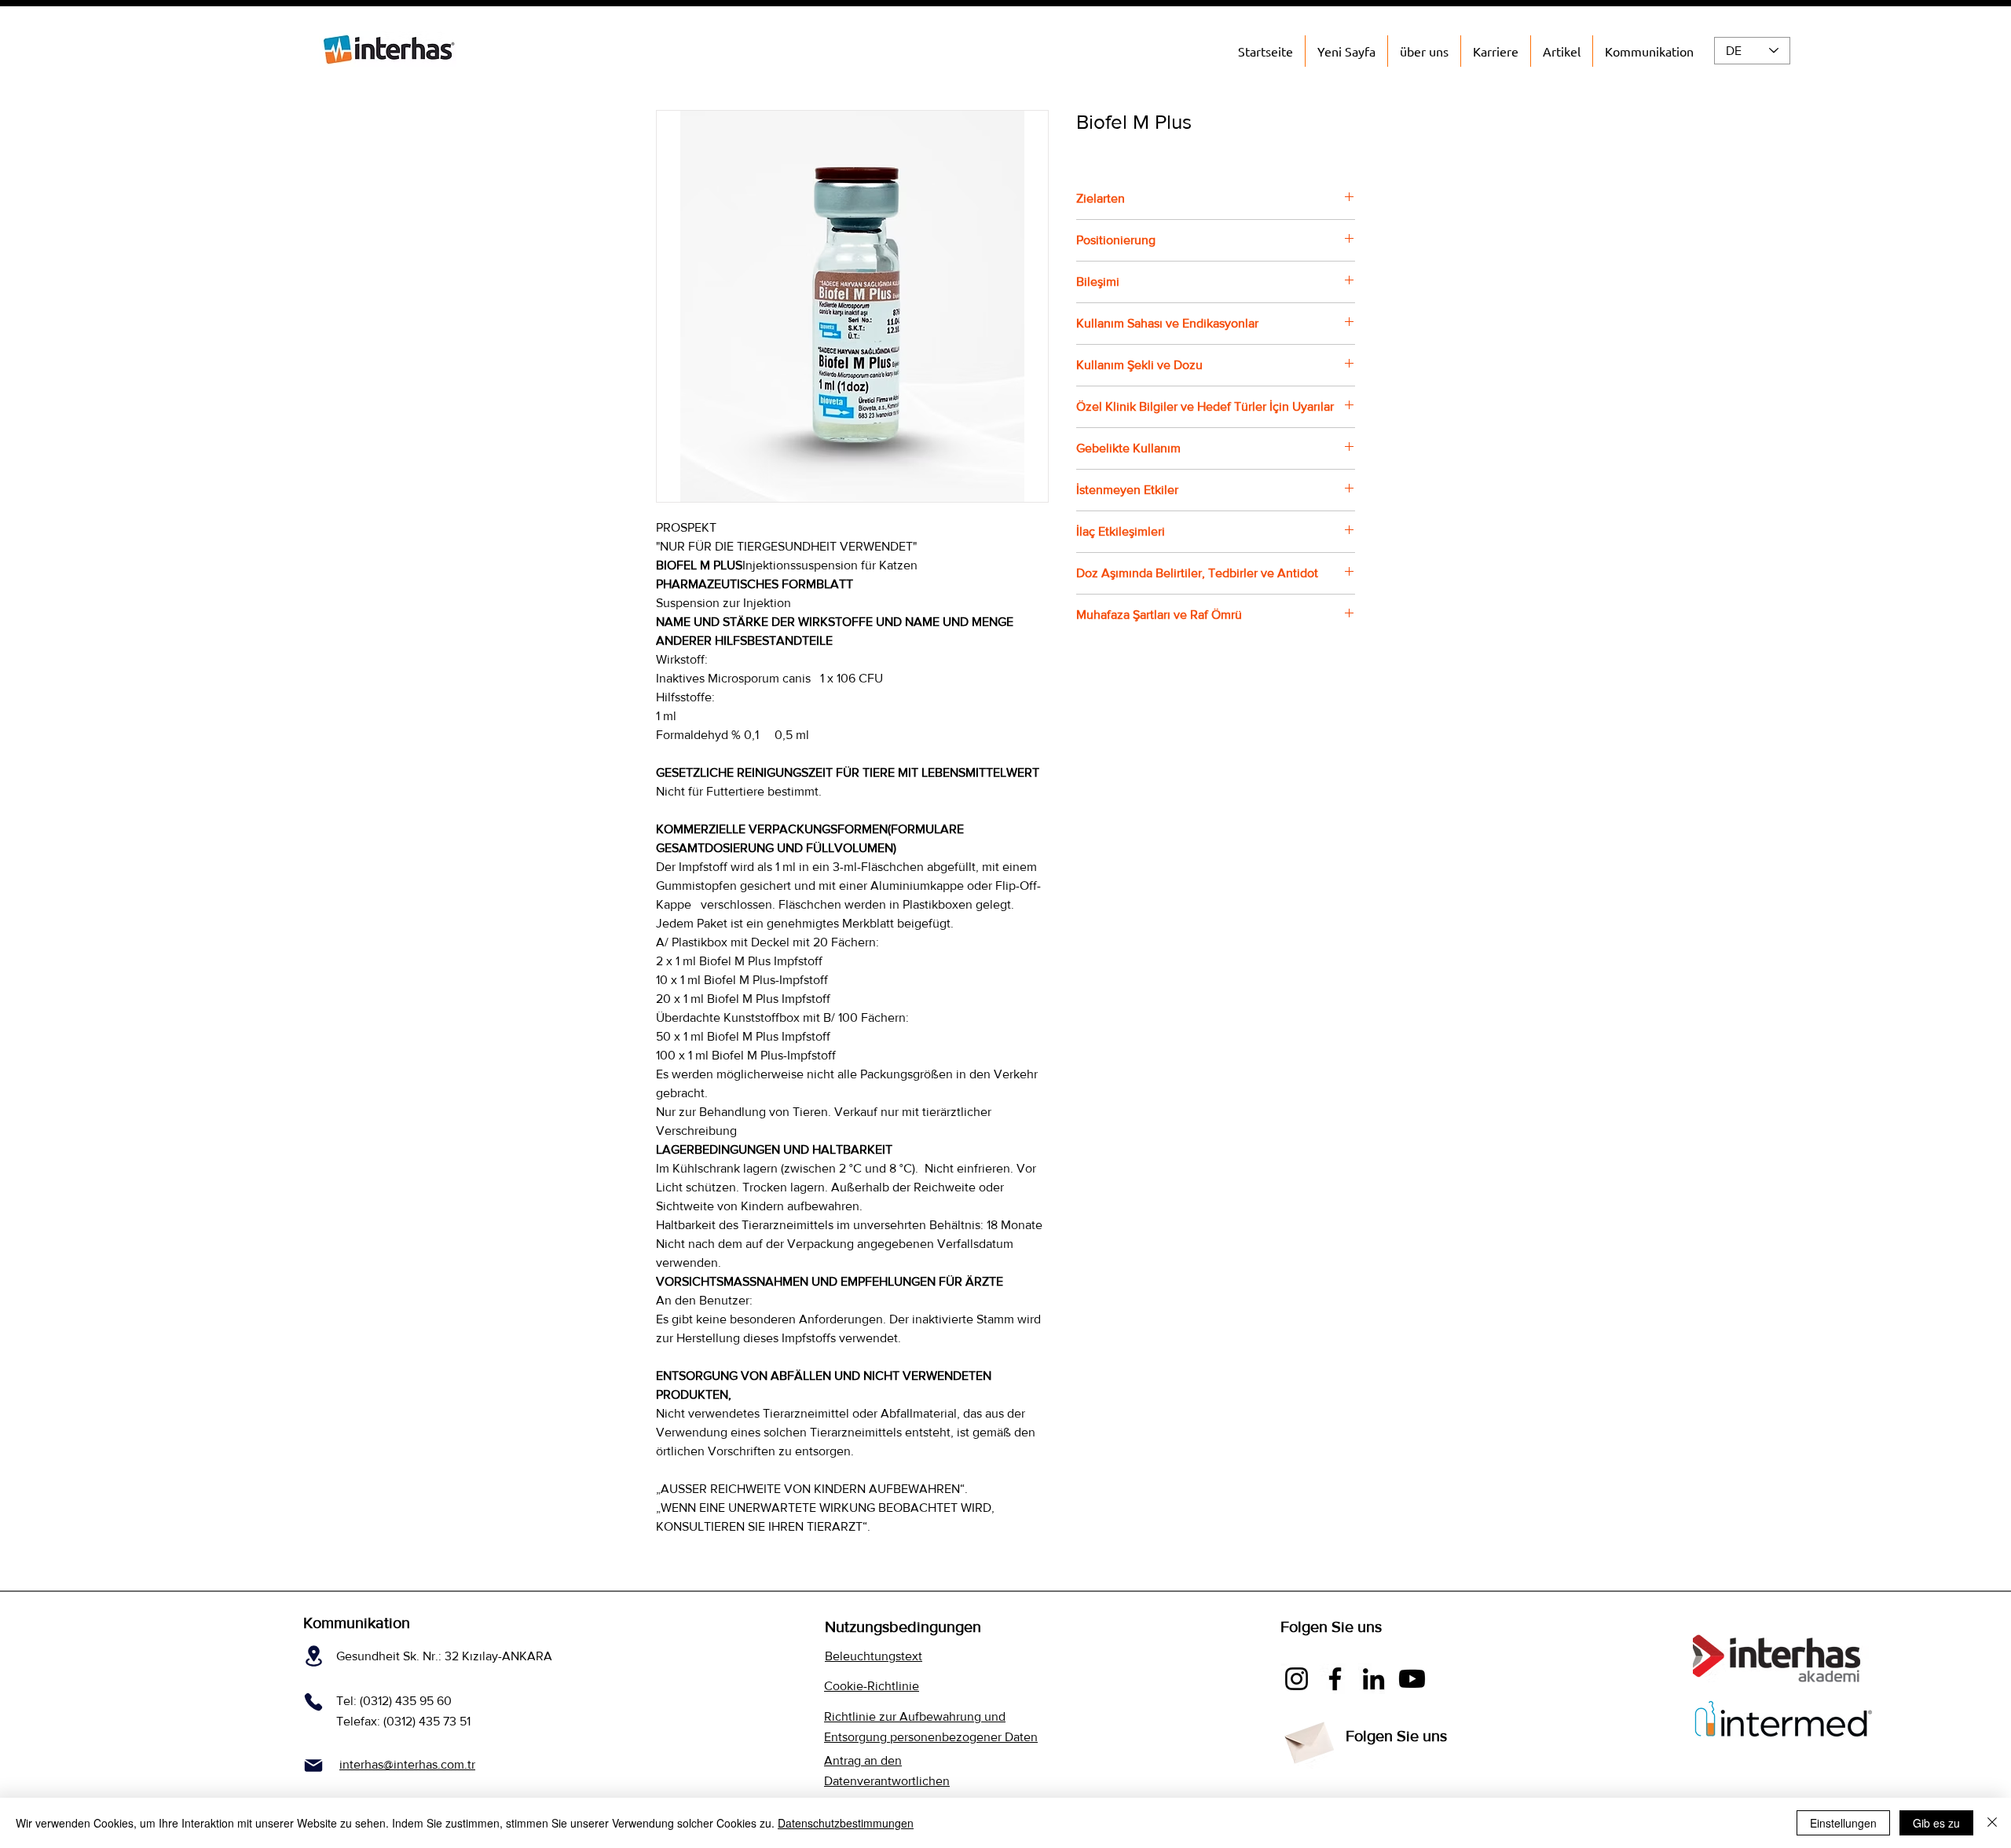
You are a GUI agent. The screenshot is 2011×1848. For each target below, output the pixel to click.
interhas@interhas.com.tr (407, 1764)
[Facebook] (1335, 1679)
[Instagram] (1297, 1679)
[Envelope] (1308, 1738)
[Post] (313, 1765)
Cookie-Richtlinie (872, 1686)
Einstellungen (1843, 1823)
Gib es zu (1936, 1823)
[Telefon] (313, 1702)
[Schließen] (1992, 1823)
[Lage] (314, 1656)
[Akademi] (1412, 1679)
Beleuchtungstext (874, 1656)
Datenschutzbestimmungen (846, 1823)
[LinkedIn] (1374, 1679)
